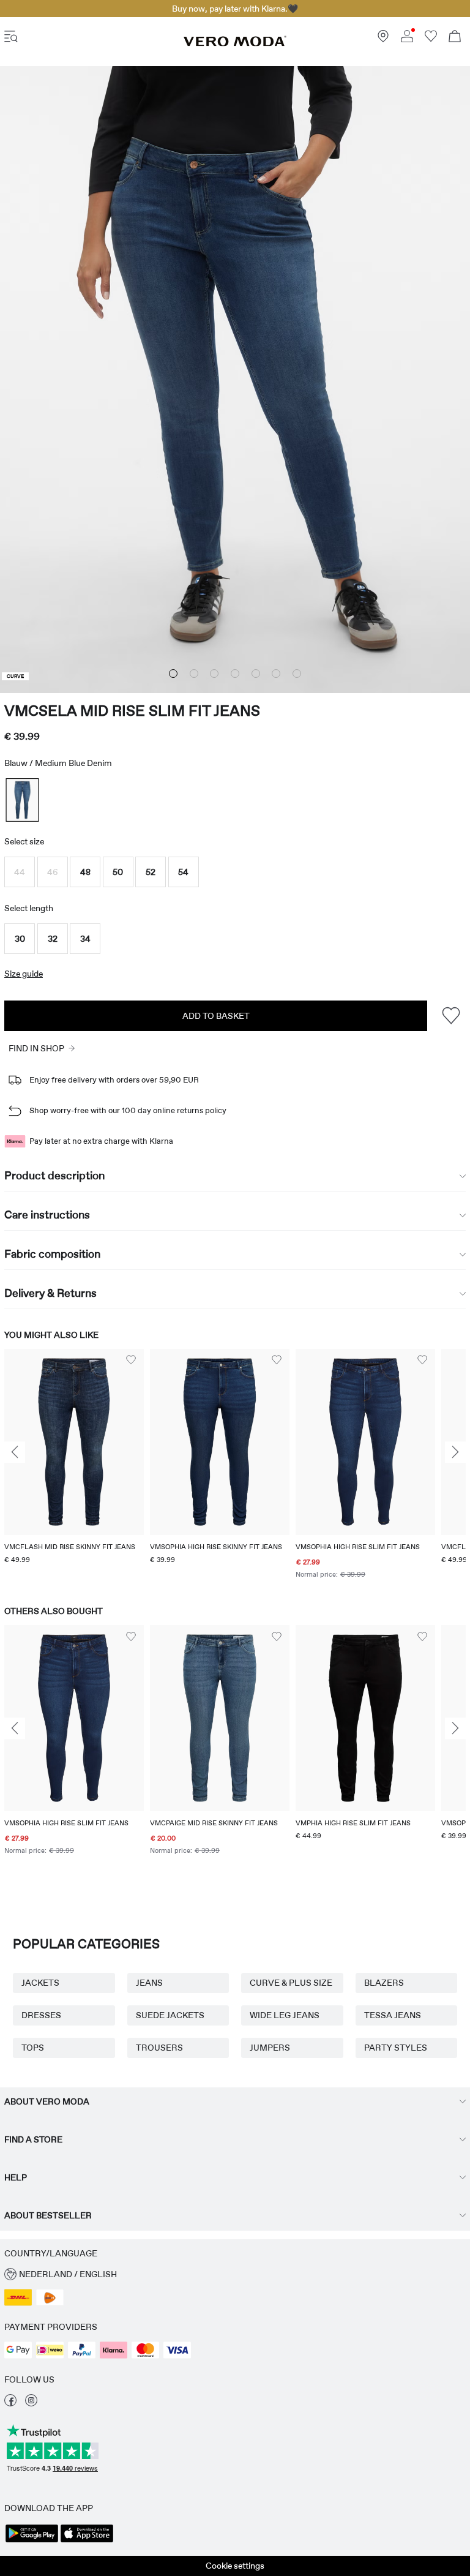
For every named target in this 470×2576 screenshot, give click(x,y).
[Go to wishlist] (431, 39)
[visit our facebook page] (10, 2403)
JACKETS (40, 1983)
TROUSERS (159, 2048)
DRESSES (41, 2015)
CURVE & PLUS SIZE (291, 1983)
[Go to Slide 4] (235, 674)
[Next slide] (455, 1452)
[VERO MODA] (235, 43)
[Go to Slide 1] (173, 674)
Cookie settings (235, 2566)
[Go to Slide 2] (194, 674)
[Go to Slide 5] (256, 674)
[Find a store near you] (383, 39)
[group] (74, 1465)
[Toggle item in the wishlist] (451, 1016)
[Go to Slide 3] (214, 674)
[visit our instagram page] (31, 2403)
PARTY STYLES (396, 2048)
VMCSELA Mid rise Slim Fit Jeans (132, 711)
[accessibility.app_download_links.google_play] (32, 2541)
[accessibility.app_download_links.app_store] (87, 2541)
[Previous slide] (15, 1452)
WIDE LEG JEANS (285, 2015)
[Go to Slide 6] (276, 674)
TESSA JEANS (393, 2015)
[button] (20, 872)
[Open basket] (455, 38)
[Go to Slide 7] (297, 674)
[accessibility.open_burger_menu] (11, 38)
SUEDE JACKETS (170, 2015)
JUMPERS (270, 2048)
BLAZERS (384, 1983)
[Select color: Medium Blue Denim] (22, 800)
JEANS (149, 1983)
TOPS (33, 2048)
